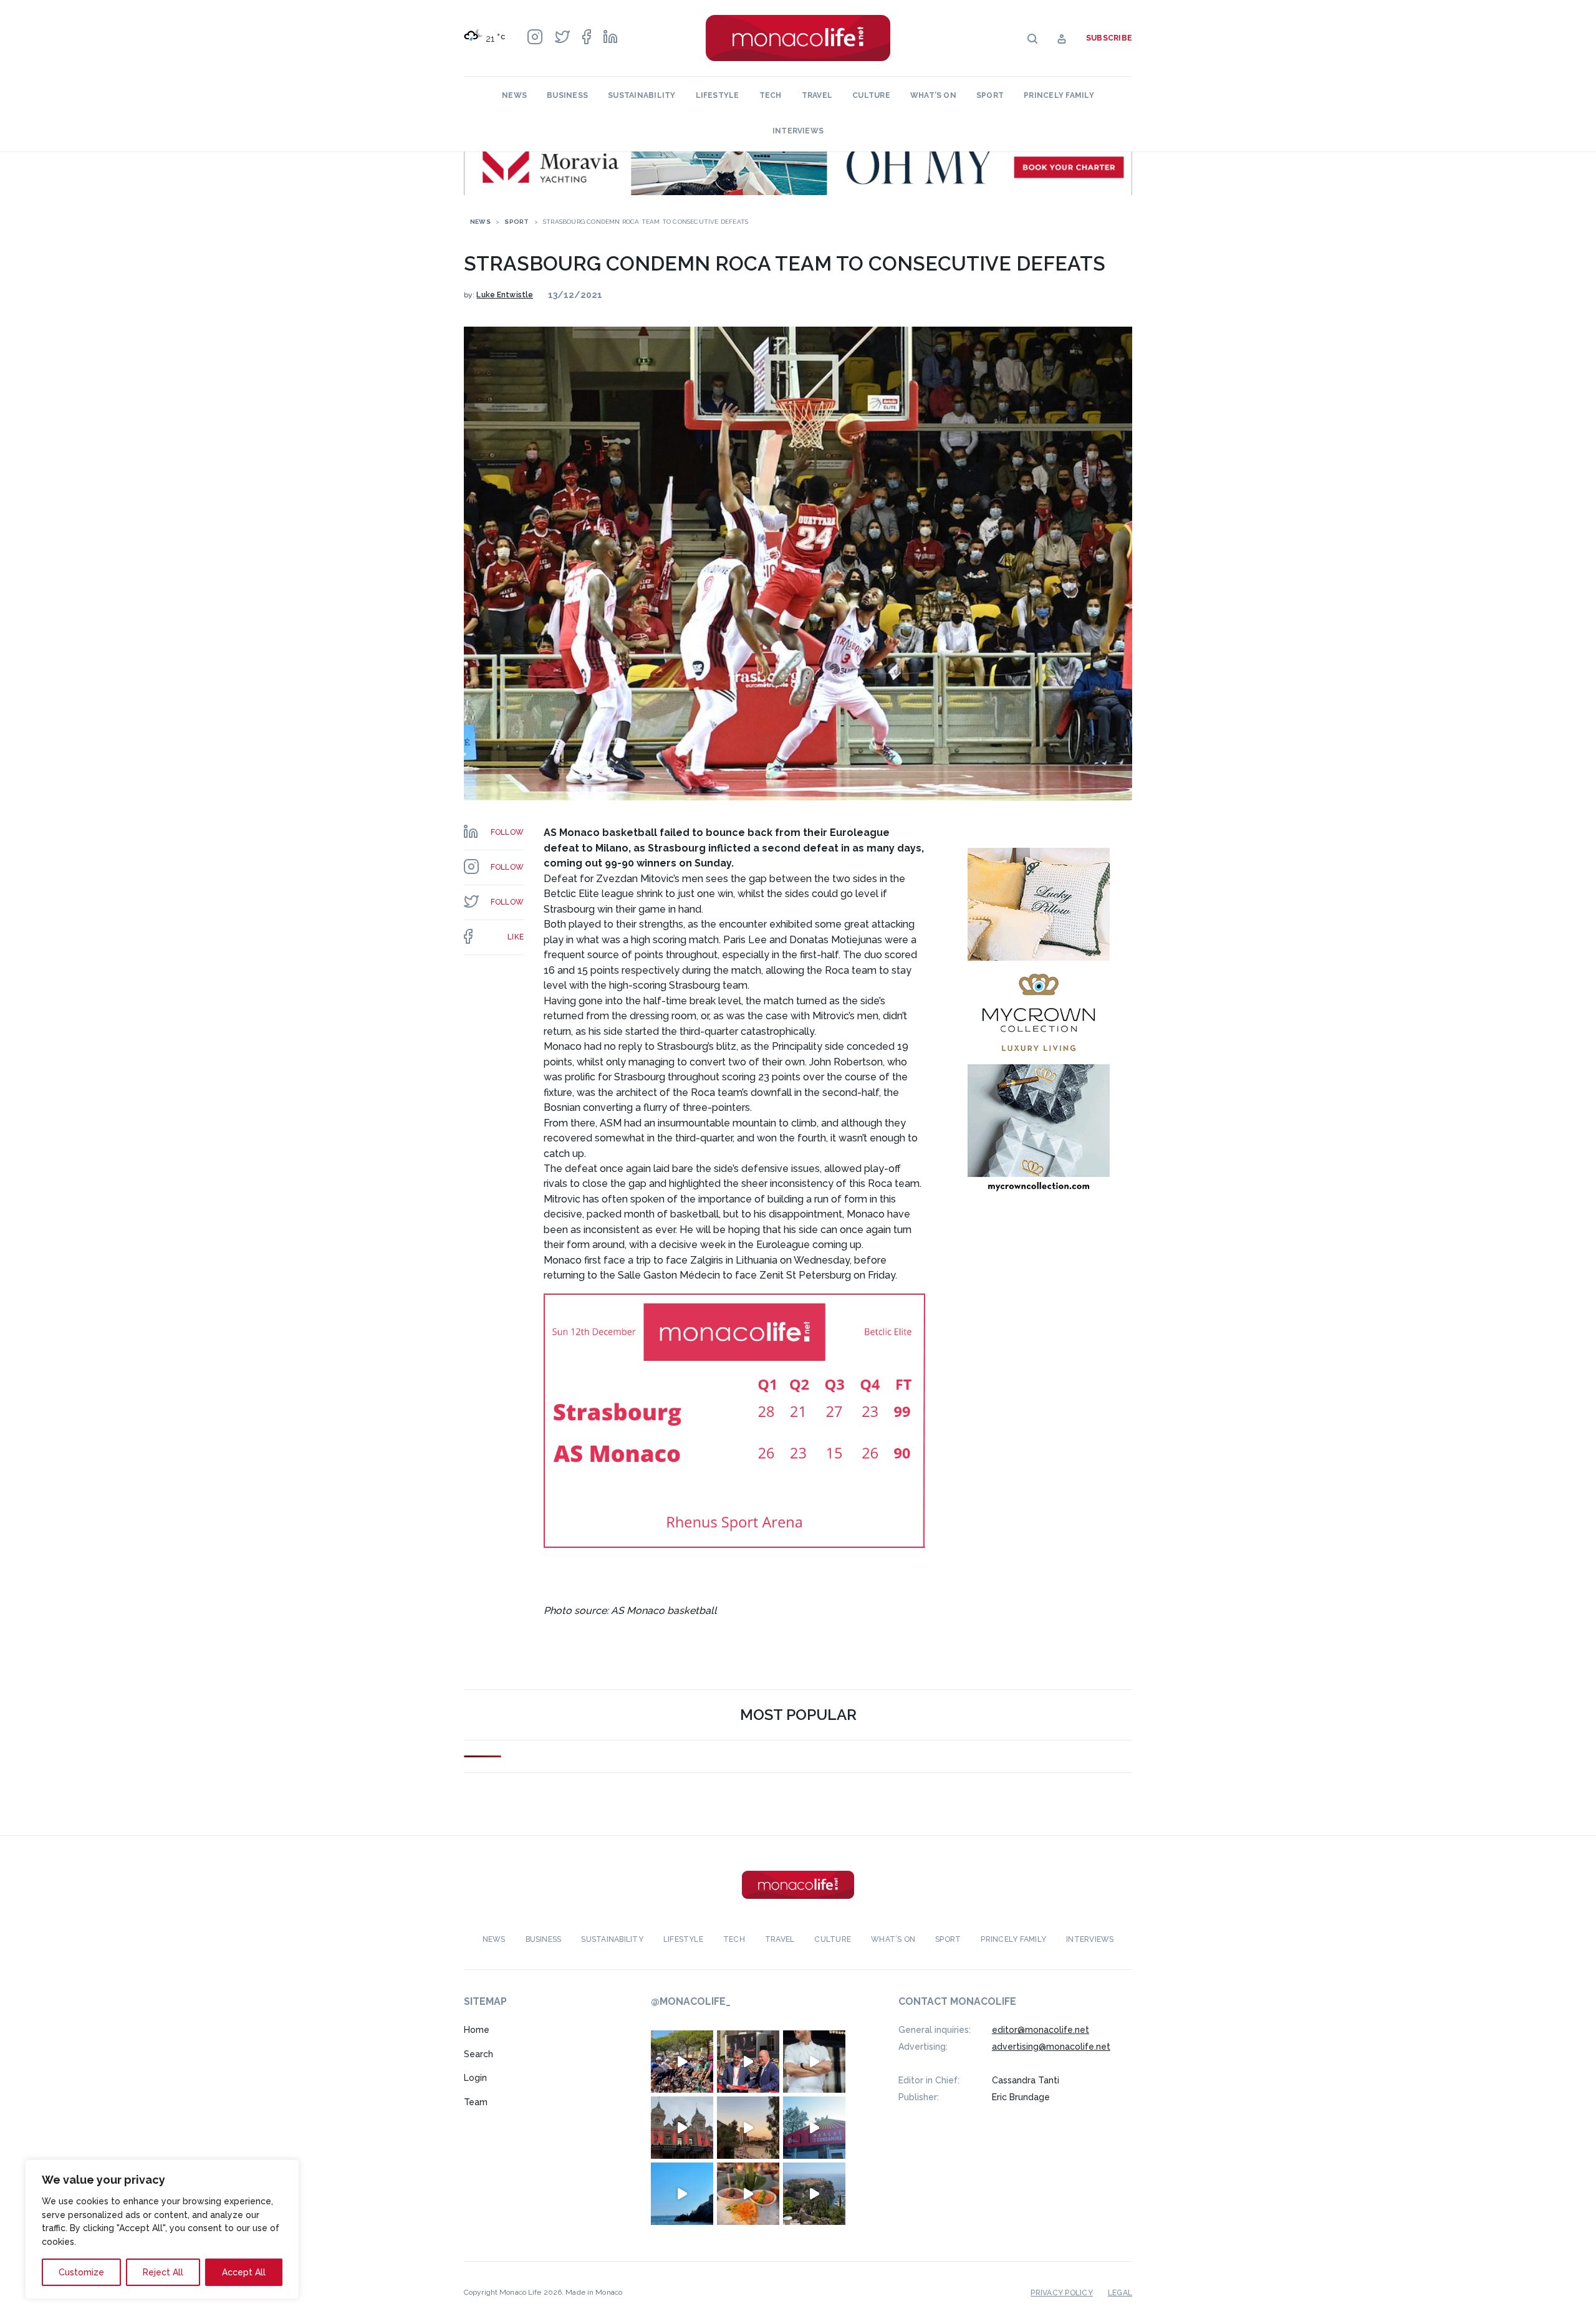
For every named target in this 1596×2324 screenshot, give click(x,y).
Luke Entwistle (505, 295)
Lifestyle (718, 95)
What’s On (933, 95)
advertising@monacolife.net (1051, 2047)
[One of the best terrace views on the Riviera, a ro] (748, 2194)
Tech (771, 95)
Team (476, 2102)
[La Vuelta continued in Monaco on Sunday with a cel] (682, 2062)
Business (567, 95)
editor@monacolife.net (1041, 2030)
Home (477, 2030)
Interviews (798, 131)
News (514, 95)
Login (475, 2078)
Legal (1120, 2293)
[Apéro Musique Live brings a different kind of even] (814, 2128)
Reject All (163, 2272)
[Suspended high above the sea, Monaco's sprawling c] (814, 2194)
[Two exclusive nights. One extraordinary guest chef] (814, 2062)
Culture (871, 95)
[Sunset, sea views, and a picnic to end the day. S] (748, 2128)
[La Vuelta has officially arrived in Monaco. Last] (682, 2128)
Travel (817, 95)
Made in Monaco (594, 2292)
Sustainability (642, 95)
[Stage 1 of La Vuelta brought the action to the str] (748, 2062)
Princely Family (1059, 95)
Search (478, 2054)
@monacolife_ (691, 2001)
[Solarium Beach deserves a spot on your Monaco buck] (682, 2194)
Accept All (244, 2272)
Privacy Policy (1061, 2293)
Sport (990, 95)
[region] (162, 2229)
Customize (81, 2272)
